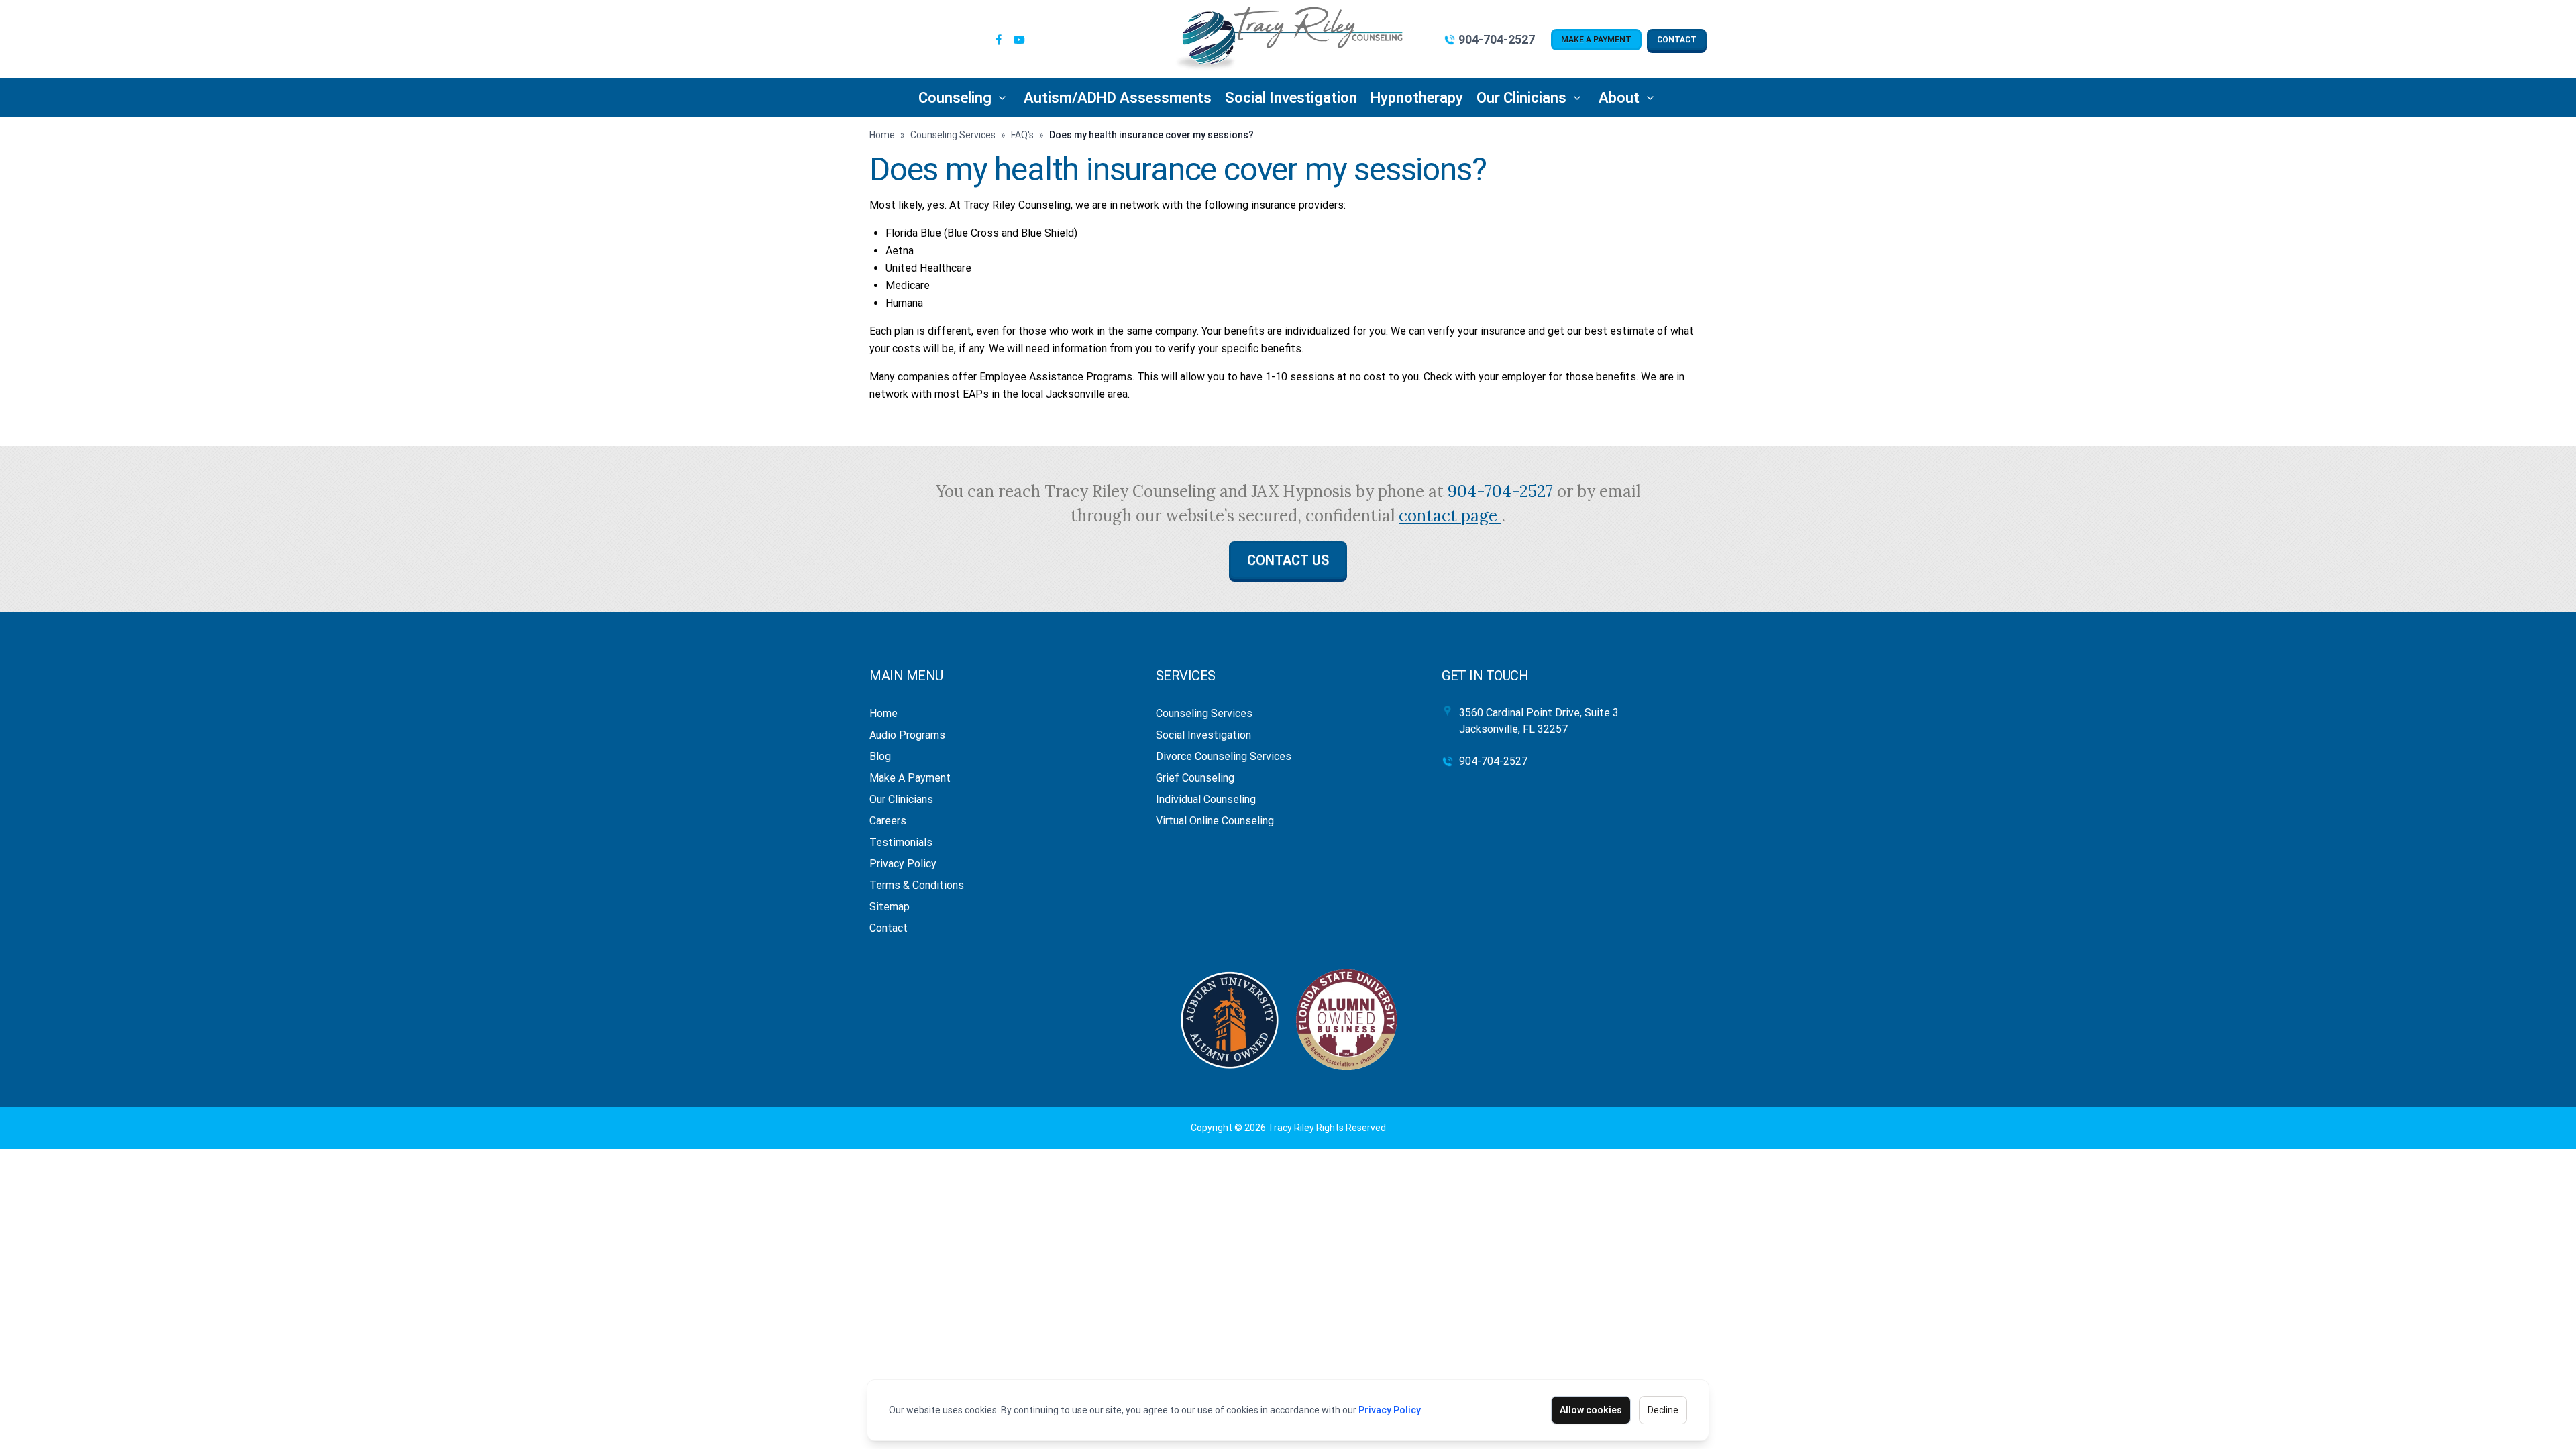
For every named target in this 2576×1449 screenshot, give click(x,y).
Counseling (955, 98)
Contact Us (1288, 560)
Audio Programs (907, 735)
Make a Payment (1596, 40)
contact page (1450, 516)
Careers (888, 821)
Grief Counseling (1195, 778)
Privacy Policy (1390, 1410)
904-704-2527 (1497, 39)
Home (882, 135)
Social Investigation (1291, 98)
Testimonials (901, 842)
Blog (880, 756)
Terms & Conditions (917, 885)
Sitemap (890, 907)
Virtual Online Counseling (1215, 821)
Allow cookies (1591, 1410)
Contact (1677, 40)
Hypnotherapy (1417, 98)
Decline (1663, 1410)
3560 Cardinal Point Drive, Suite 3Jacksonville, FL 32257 (1539, 721)
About (1619, 98)
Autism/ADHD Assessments (1118, 98)
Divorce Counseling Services (1224, 756)
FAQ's (1022, 135)
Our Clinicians (1521, 98)
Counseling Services (953, 135)
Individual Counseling (1206, 799)
